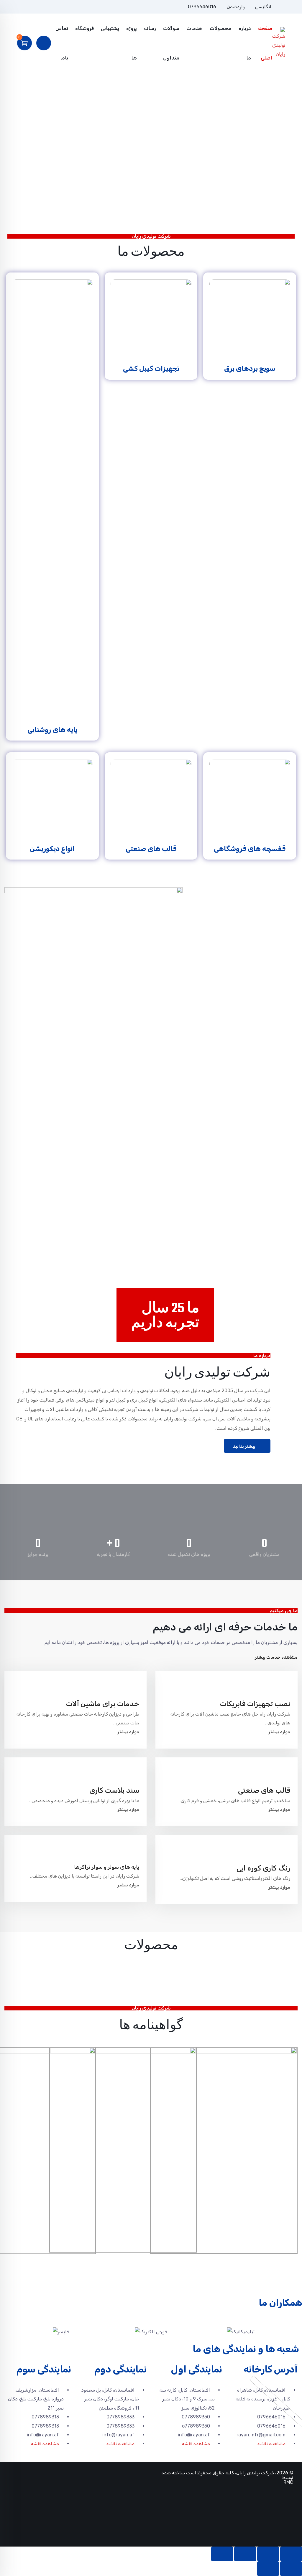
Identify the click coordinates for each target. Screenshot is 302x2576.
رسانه (150, 28)
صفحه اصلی (265, 43)
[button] (10, 2332)
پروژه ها (132, 43)
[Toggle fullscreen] (245, 2554)
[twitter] (56, 7)
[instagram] (37, 7)
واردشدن (236, 7)
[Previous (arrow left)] (291, 2569)
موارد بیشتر (279, 1732)
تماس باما (62, 43)
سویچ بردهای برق (250, 369)
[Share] (268, 2554)
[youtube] (27, 7)
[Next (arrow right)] (268, 2569)
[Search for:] (81, 96)
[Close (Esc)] (291, 2554)
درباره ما (245, 43)
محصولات (221, 28)
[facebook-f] (46, 7)
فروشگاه (84, 28)
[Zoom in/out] (222, 2554)
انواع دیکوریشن (52, 849)
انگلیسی (263, 7)
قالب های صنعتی (151, 849)
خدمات (195, 28)
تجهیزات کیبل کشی (151, 369)
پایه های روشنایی (52, 730)
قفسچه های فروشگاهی (250, 849)
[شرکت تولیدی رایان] (279, 43)
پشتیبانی (110, 28)
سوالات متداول (171, 43)
